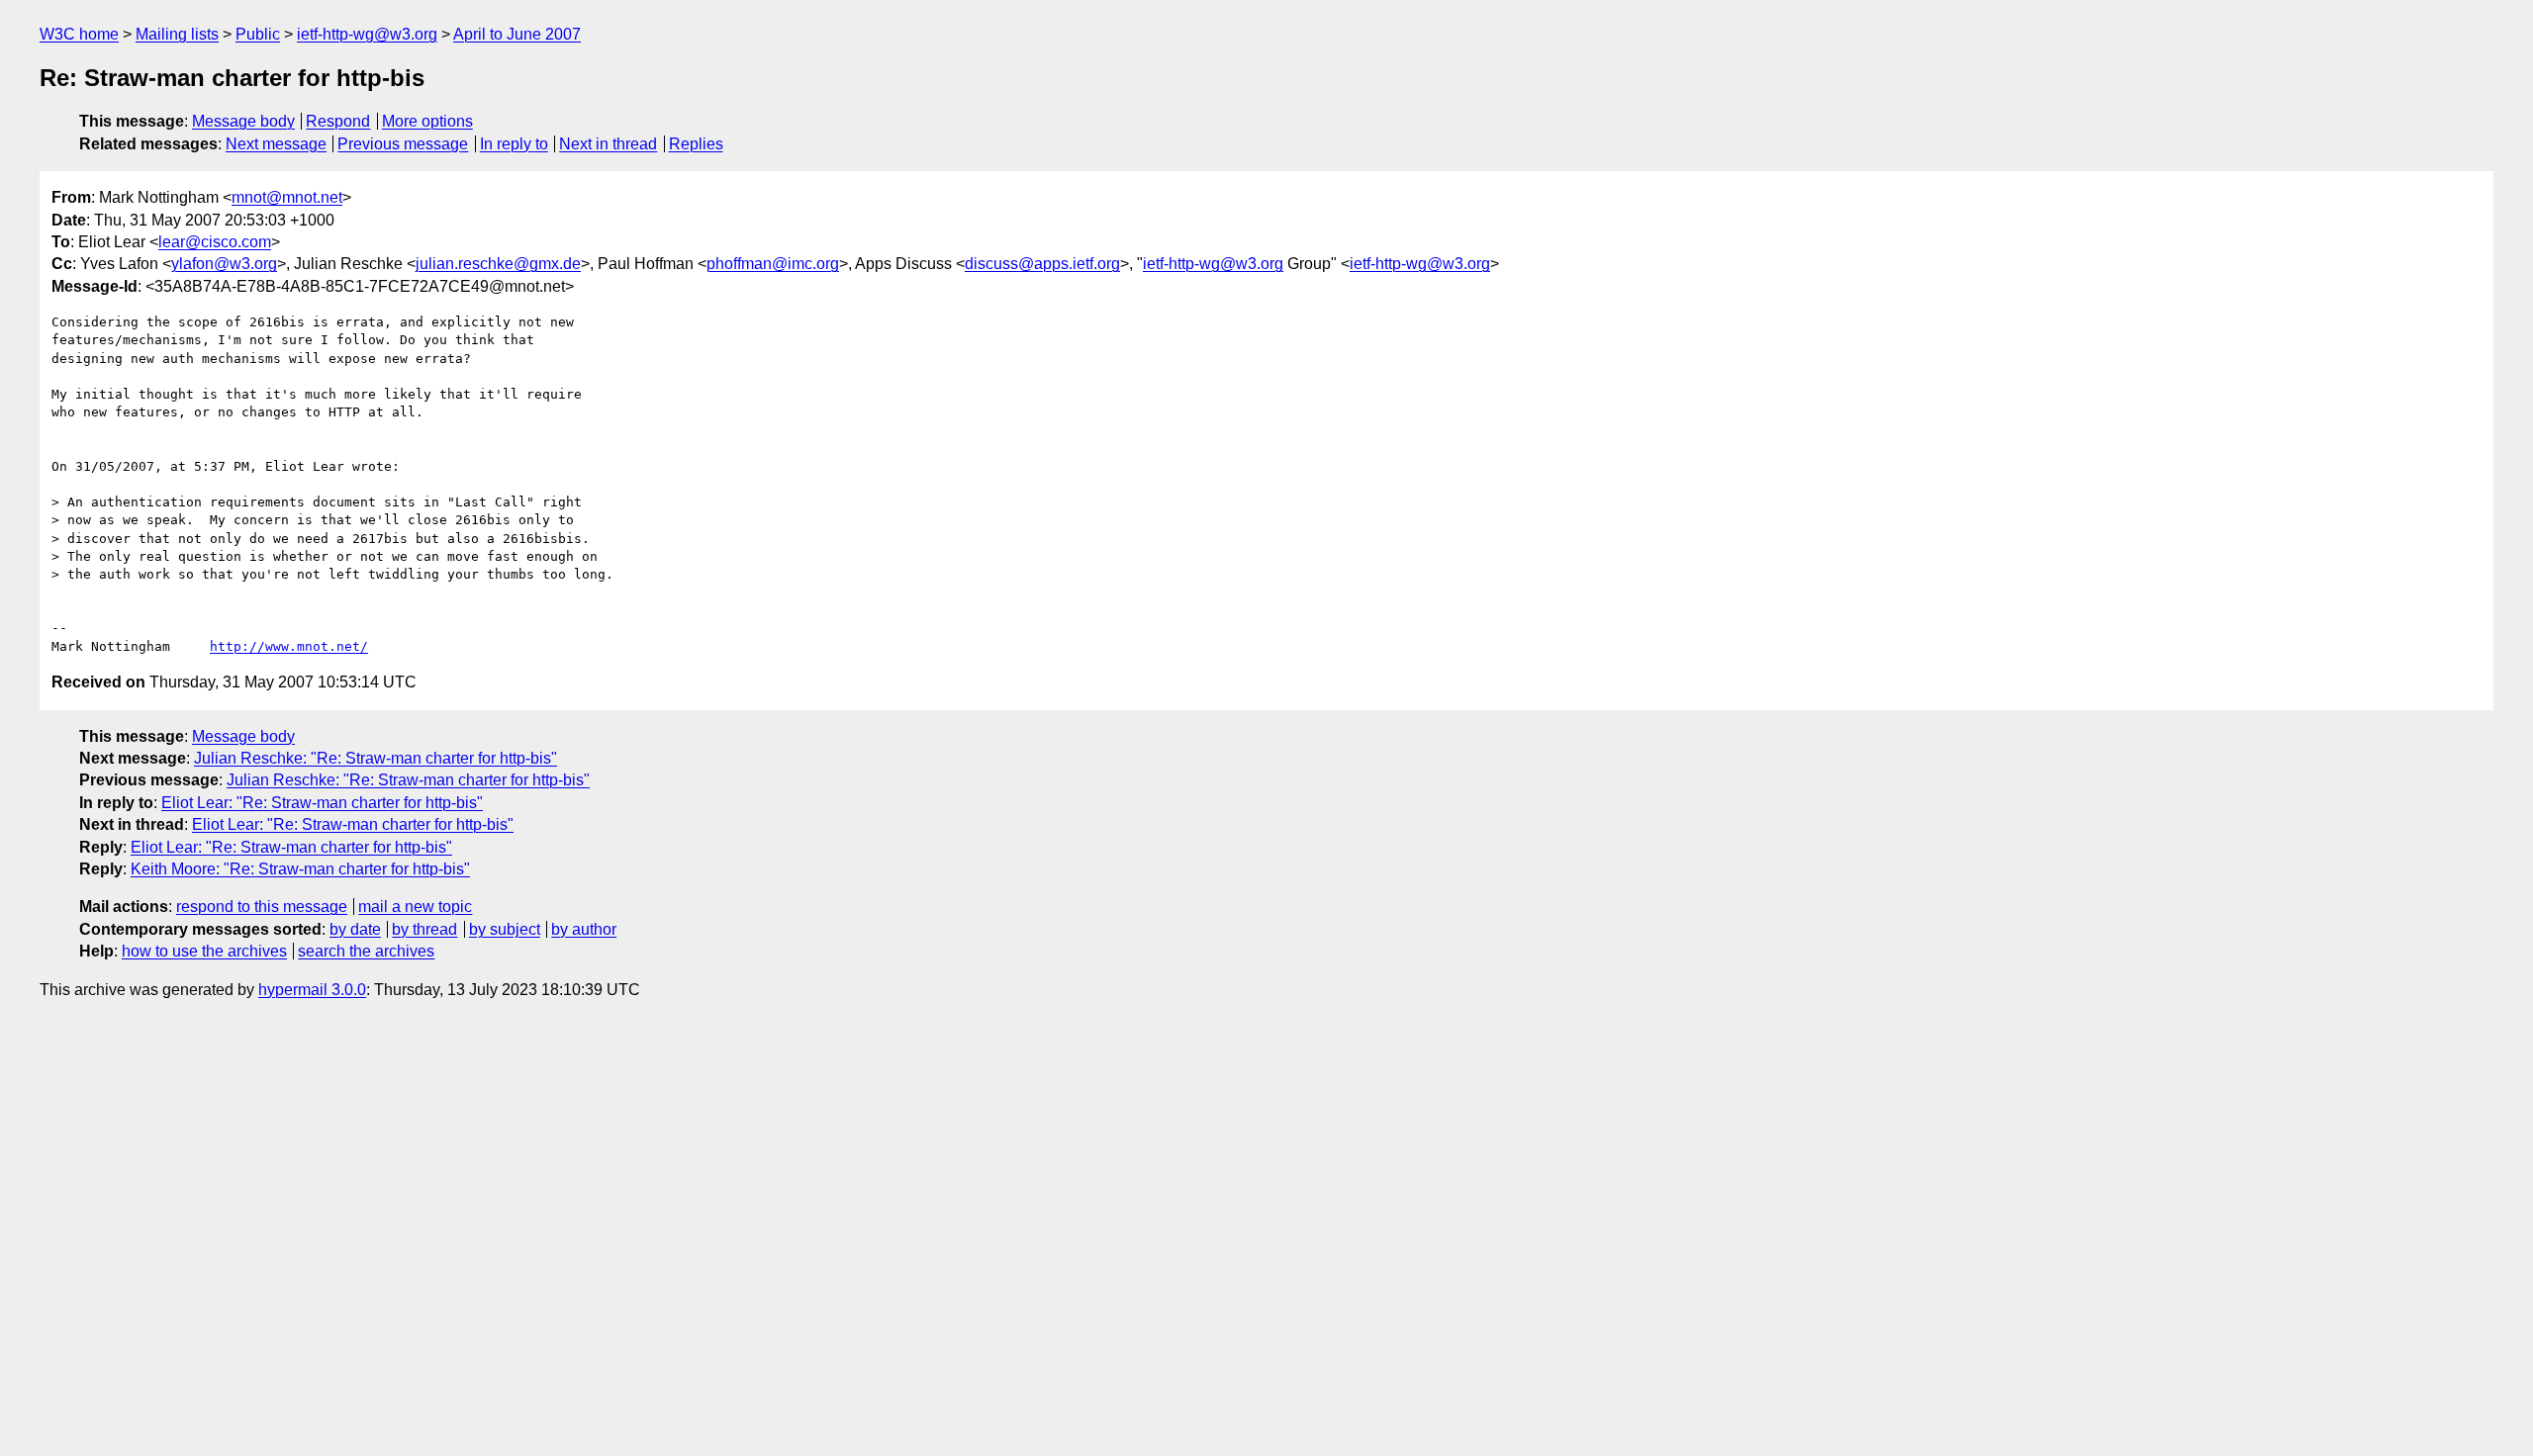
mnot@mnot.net (287, 197)
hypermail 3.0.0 (312, 990)
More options (427, 121)
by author (584, 929)
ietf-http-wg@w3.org (367, 34)
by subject (505, 929)
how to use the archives (204, 951)
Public (258, 34)
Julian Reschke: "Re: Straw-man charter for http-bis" (375, 758)
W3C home (79, 34)
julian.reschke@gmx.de (498, 264)
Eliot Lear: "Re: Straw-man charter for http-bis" (322, 803)
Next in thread (608, 144)
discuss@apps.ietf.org (1042, 264)
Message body (243, 121)
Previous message (403, 144)
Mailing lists (177, 34)
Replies (696, 144)
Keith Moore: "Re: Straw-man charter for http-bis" (300, 869)
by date (355, 929)
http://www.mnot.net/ (289, 646)
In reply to (514, 144)
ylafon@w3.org (224, 264)
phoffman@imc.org (773, 264)
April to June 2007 (517, 34)
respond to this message (262, 907)
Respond (338, 121)
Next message (276, 144)
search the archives (366, 951)
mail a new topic (415, 907)
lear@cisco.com (215, 242)
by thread (424, 929)
